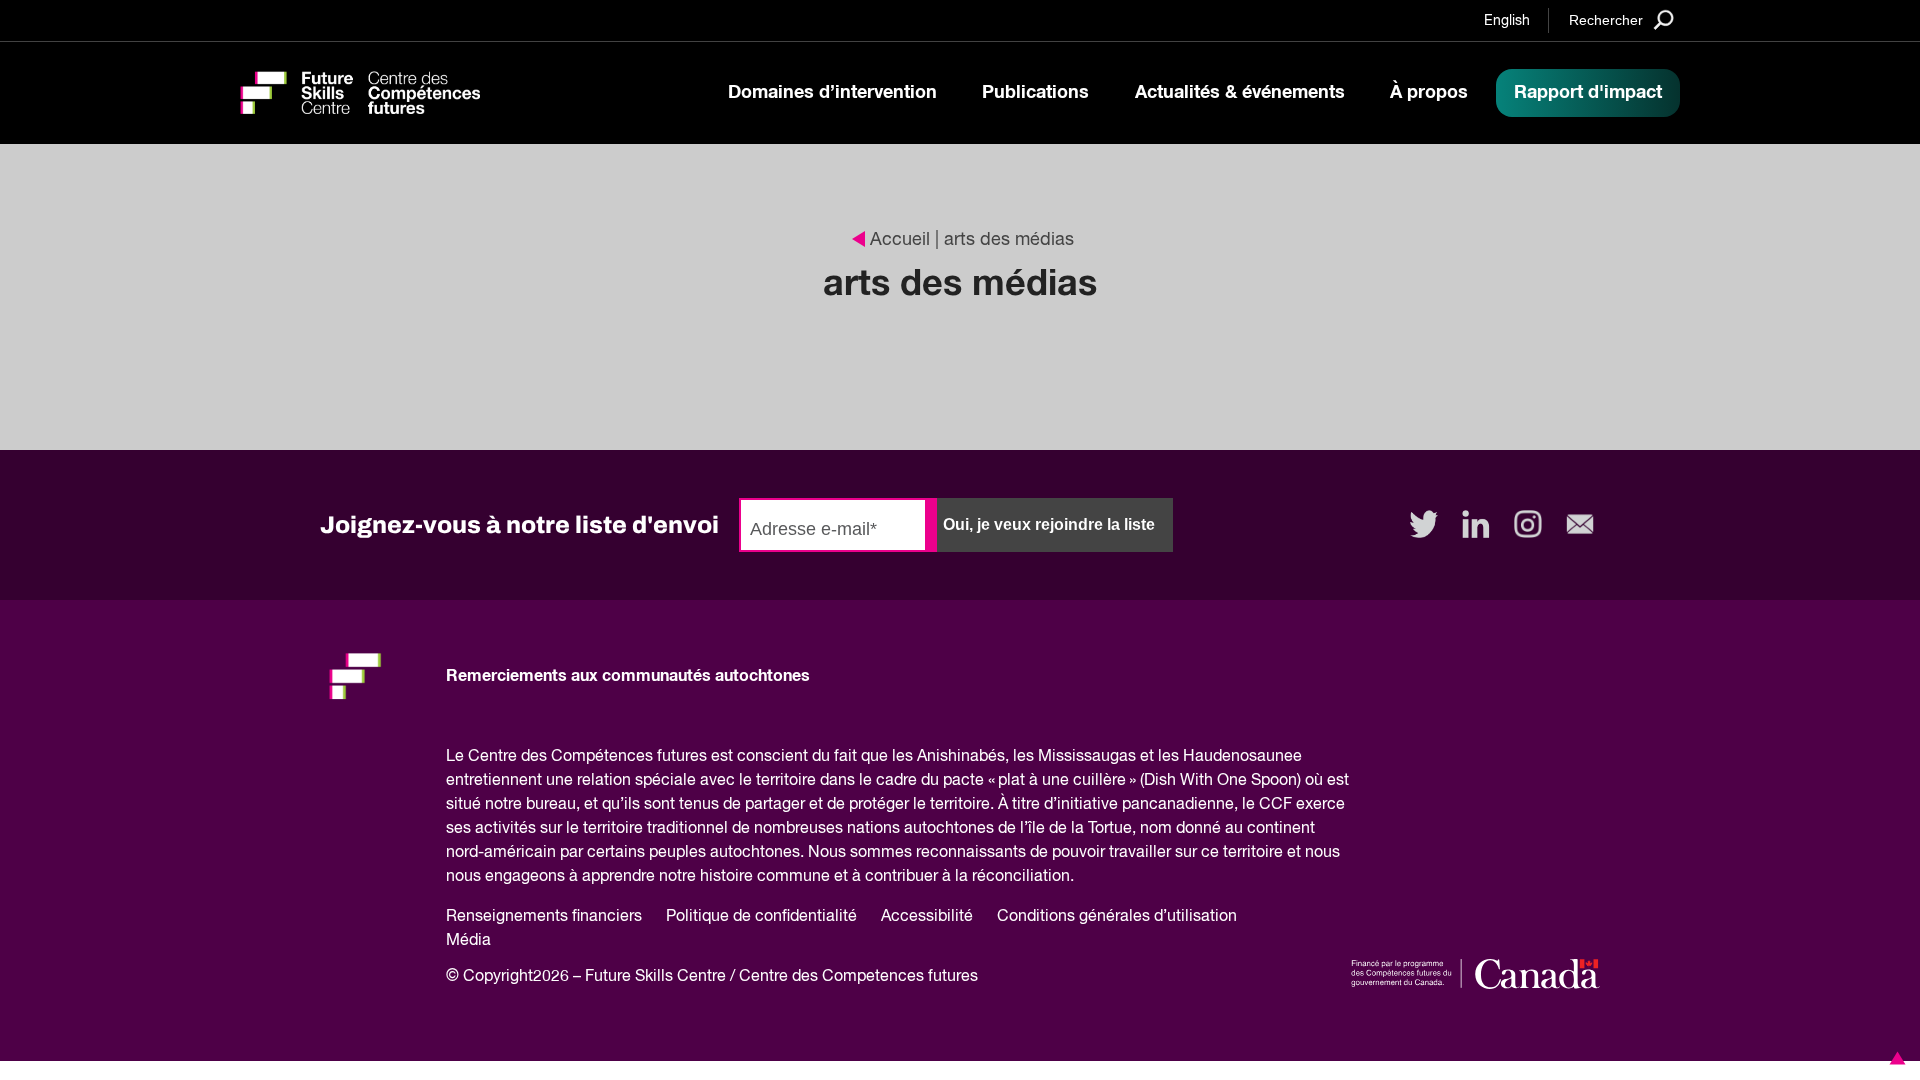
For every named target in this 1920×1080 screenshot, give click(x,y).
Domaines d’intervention (832, 93)
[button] (1894, 1058)
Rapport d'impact (1588, 93)
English (1507, 21)
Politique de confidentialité (761, 917)
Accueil (900, 240)
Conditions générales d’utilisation (1117, 917)
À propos (1429, 93)
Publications (1035, 93)
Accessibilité (927, 917)
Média (468, 941)
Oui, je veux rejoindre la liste (1049, 524)
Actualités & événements (1240, 93)
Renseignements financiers (544, 917)
